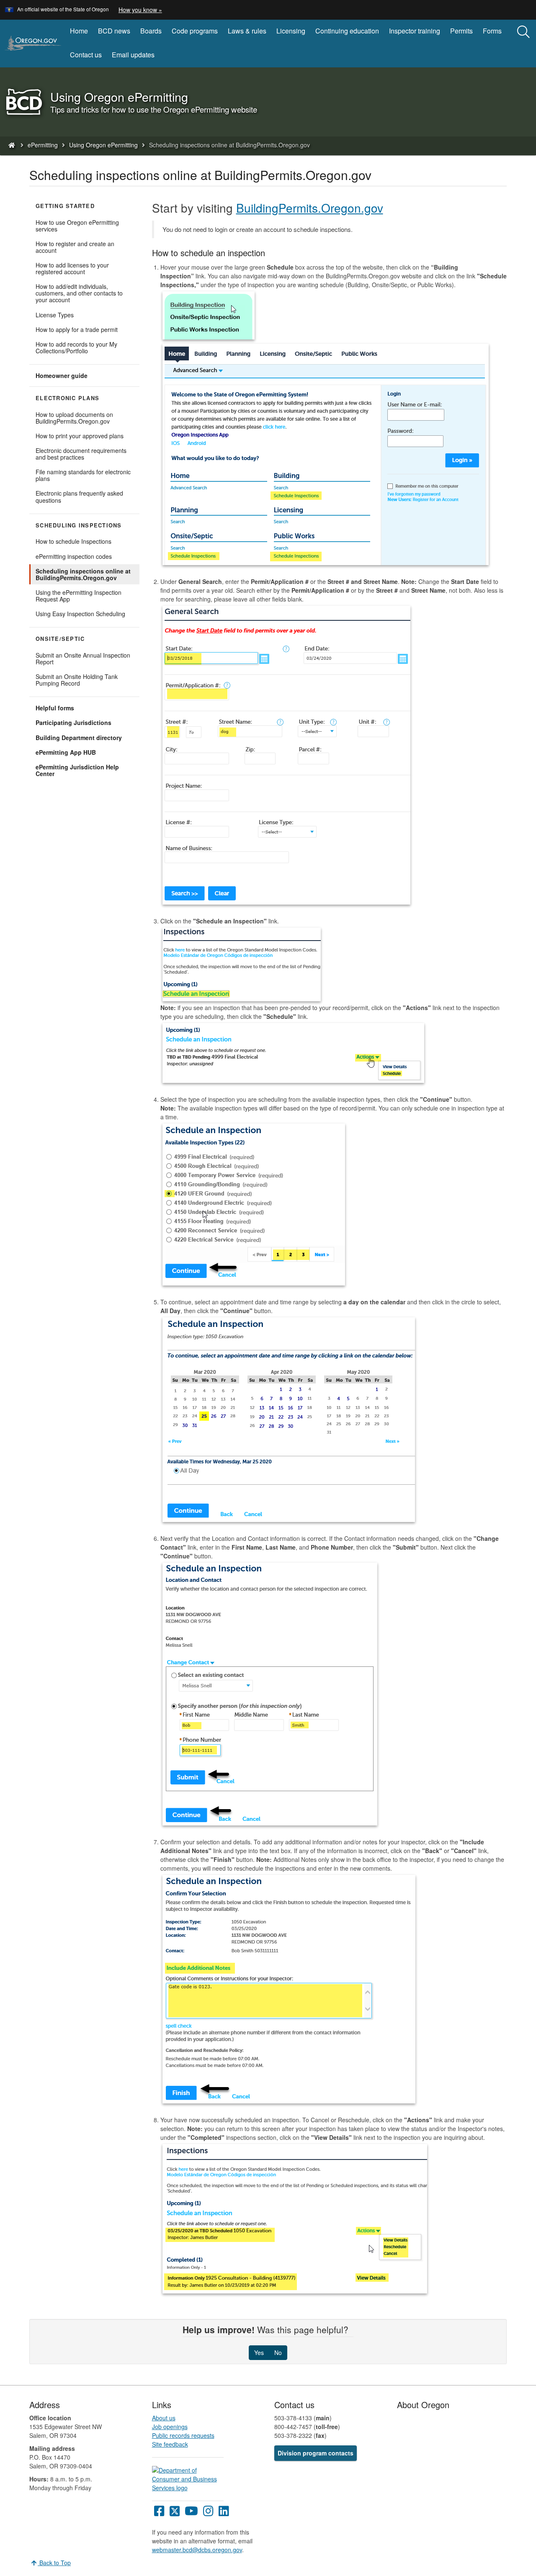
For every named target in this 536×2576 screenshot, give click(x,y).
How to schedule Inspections (73, 541)
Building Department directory (88, 739)
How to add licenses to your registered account (72, 268)
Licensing (291, 31)
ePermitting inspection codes (74, 556)
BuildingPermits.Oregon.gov (310, 208)
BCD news (114, 31)
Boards (151, 31)
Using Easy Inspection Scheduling (80, 614)
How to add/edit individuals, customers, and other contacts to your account (79, 293)
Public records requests (183, 2435)
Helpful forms (55, 708)
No (278, 2352)
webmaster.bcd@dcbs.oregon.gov (197, 2550)
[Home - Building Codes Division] (11, 145)
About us (164, 2418)
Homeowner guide (73, 377)
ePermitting (43, 145)
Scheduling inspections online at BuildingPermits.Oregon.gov (83, 574)
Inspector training (415, 31)
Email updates (133, 55)
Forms (492, 31)
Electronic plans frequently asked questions (79, 496)
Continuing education (347, 31)
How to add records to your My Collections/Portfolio (76, 347)
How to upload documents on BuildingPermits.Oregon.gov (74, 418)
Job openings (170, 2427)
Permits (461, 31)
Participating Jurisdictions (73, 722)
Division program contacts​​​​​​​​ (316, 2453)
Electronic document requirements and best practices (81, 454)
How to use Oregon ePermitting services (77, 226)
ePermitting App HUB (78, 753)
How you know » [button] (140, 10)
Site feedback (170, 2444)
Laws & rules (247, 31)
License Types (55, 315)
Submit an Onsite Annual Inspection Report (83, 658)
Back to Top (54, 2563)
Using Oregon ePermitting (103, 145)
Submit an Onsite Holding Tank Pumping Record (77, 680)
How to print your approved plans (80, 436)
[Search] (523, 32)
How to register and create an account (75, 247)
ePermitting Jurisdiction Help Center (77, 771)
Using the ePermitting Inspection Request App (79, 597)
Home (79, 31)
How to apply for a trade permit (77, 329)
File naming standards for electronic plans (83, 475)
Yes (259, 2352)
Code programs (195, 31)
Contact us (86, 55)
